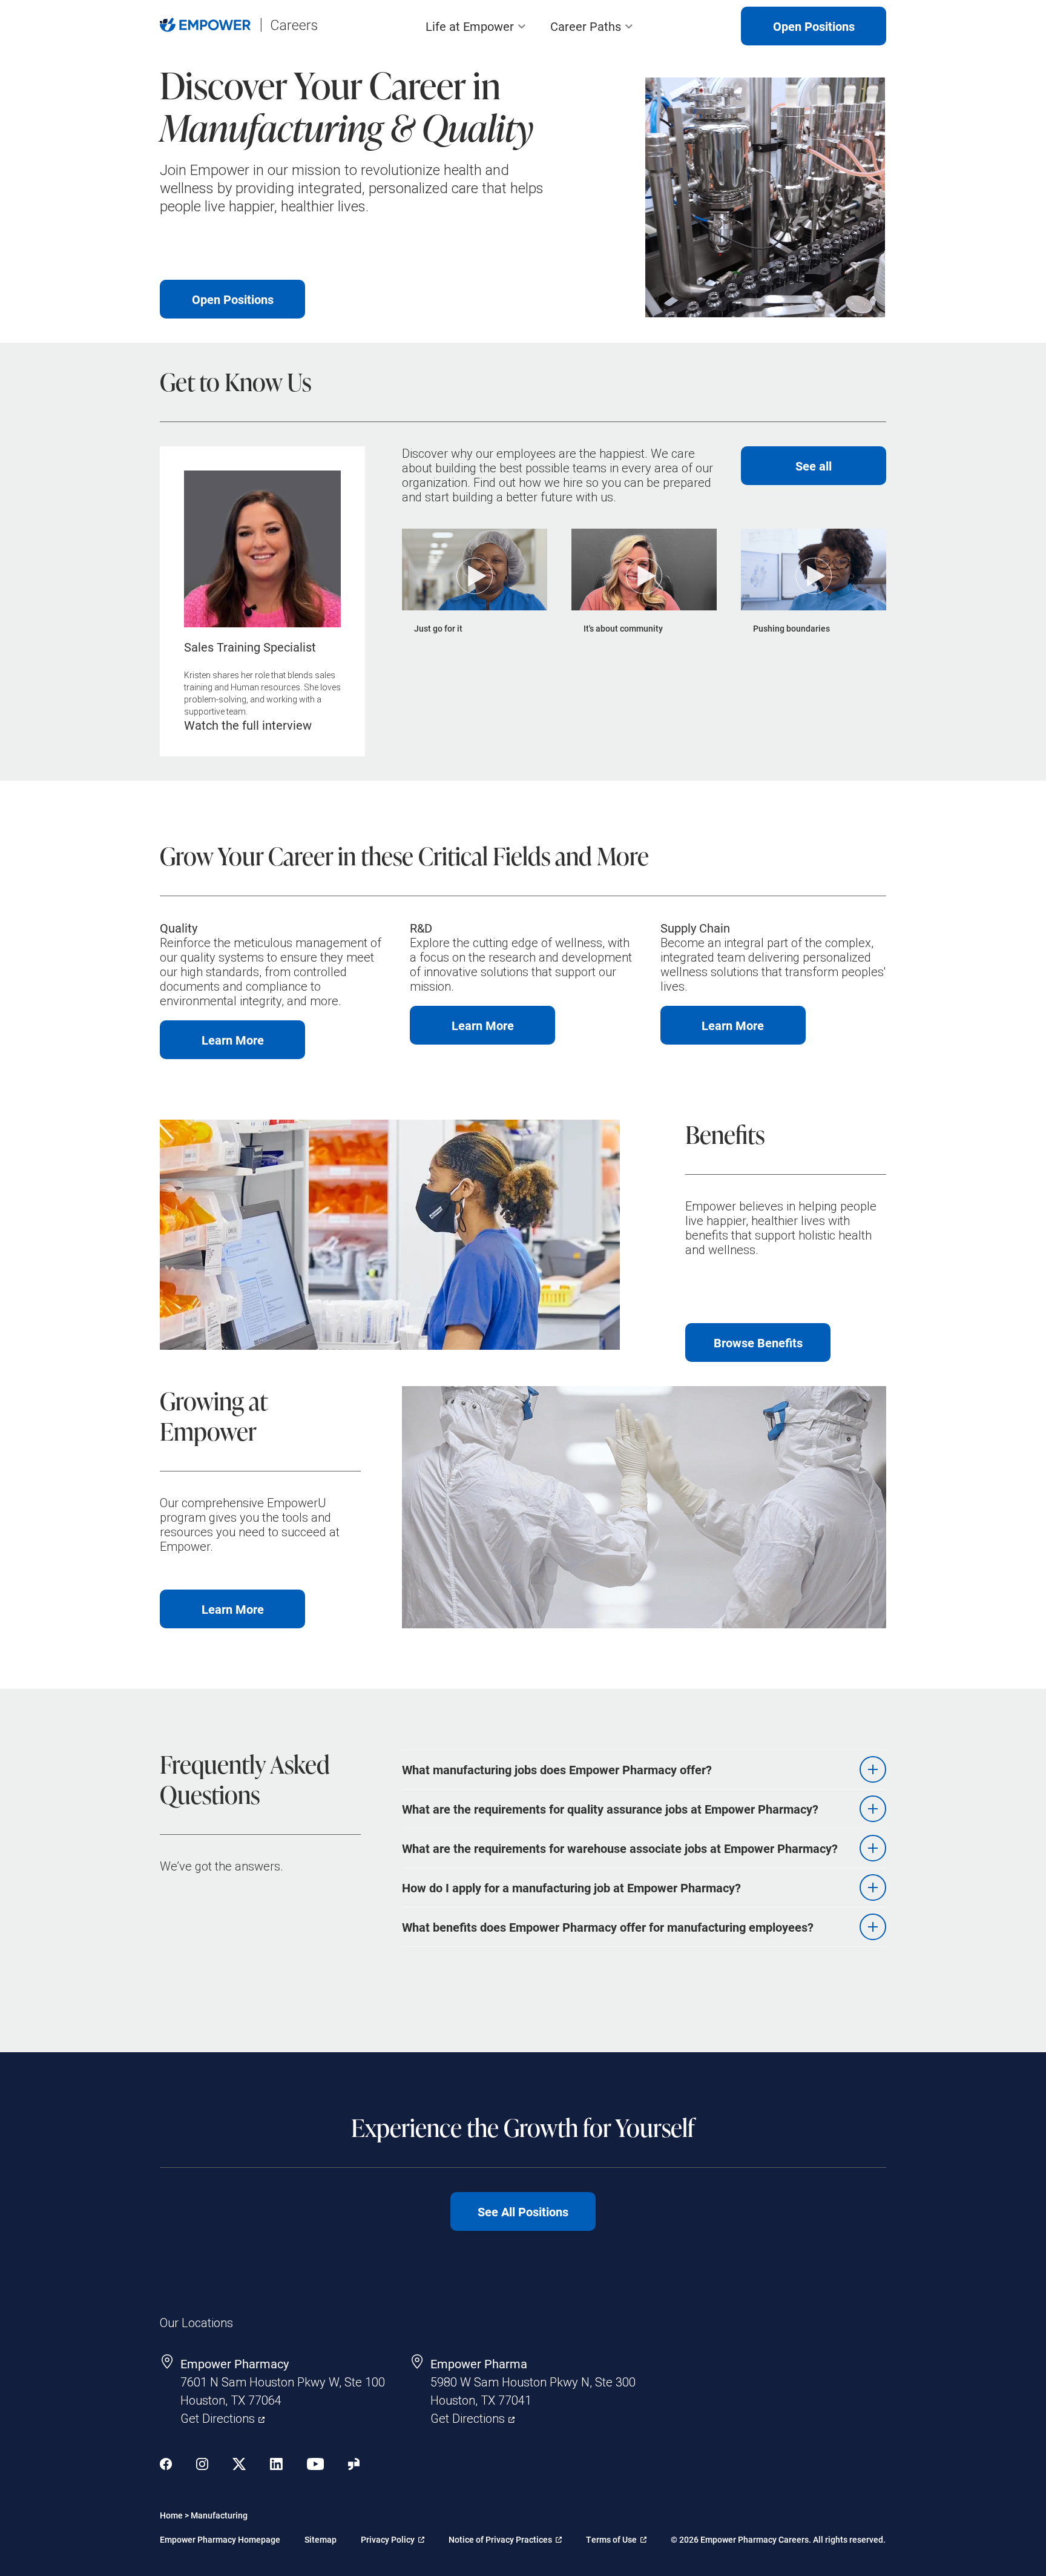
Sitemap (321, 2539)
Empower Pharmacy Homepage (220, 2539)
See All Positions (523, 2211)
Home (171, 2515)
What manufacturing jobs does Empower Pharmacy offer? (557, 1769)
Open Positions (814, 26)
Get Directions (222, 2418)
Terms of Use (616, 2536)
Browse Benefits (758, 1342)
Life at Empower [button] (470, 26)
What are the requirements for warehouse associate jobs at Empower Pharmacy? (620, 1848)
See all (814, 466)
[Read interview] (262, 601)
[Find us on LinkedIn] (276, 2465)
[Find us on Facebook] (166, 2465)
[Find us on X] (239, 2465)
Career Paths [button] (586, 26)
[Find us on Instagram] (202, 2465)
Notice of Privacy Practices (500, 2536)
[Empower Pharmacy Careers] (238, 26)
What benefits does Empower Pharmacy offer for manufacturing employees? (608, 1927)
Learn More (212, 1045)
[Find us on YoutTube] (315, 2465)
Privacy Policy (391, 2536)
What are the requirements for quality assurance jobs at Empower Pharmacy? (610, 1809)
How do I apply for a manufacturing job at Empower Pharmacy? (571, 1887)
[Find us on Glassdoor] (354, 2465)
